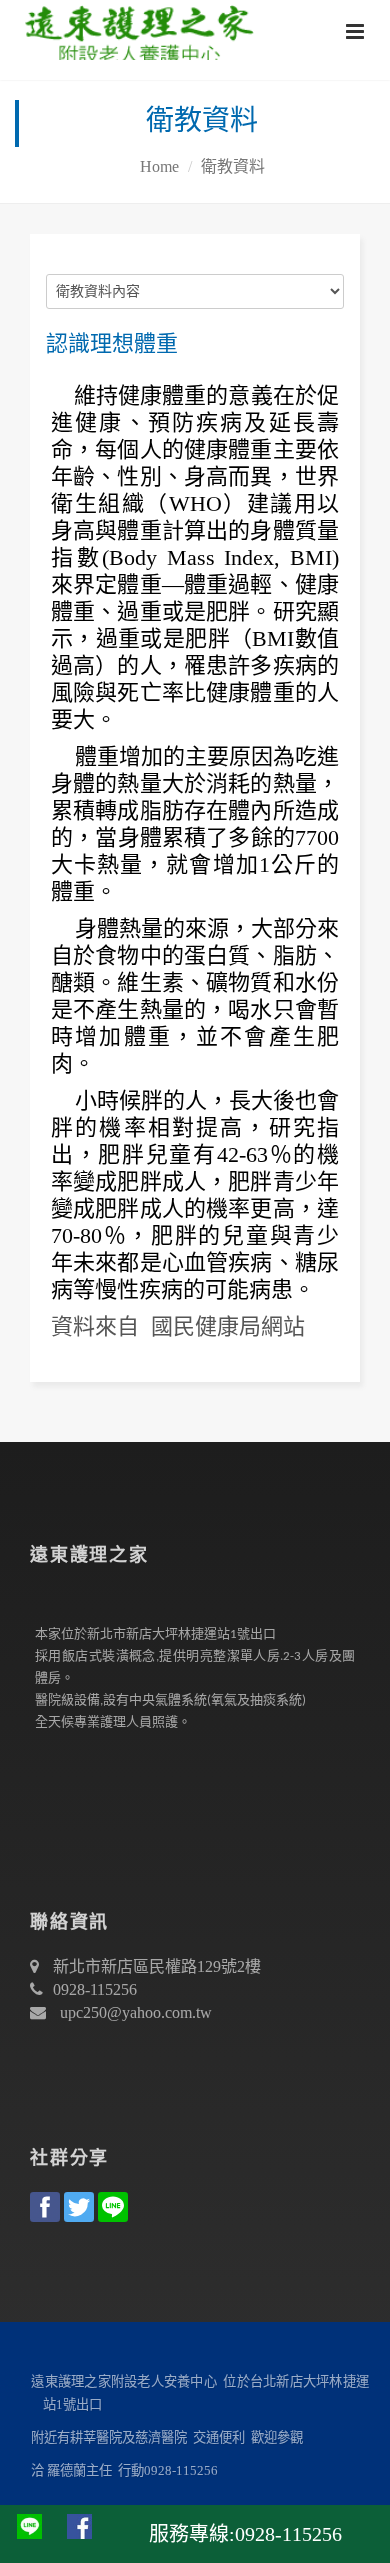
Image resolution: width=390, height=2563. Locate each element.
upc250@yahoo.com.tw (136, 2012)
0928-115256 (95, 1989)
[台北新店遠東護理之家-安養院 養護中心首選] (134, 30)
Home (159, 166)
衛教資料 (233, 166)
